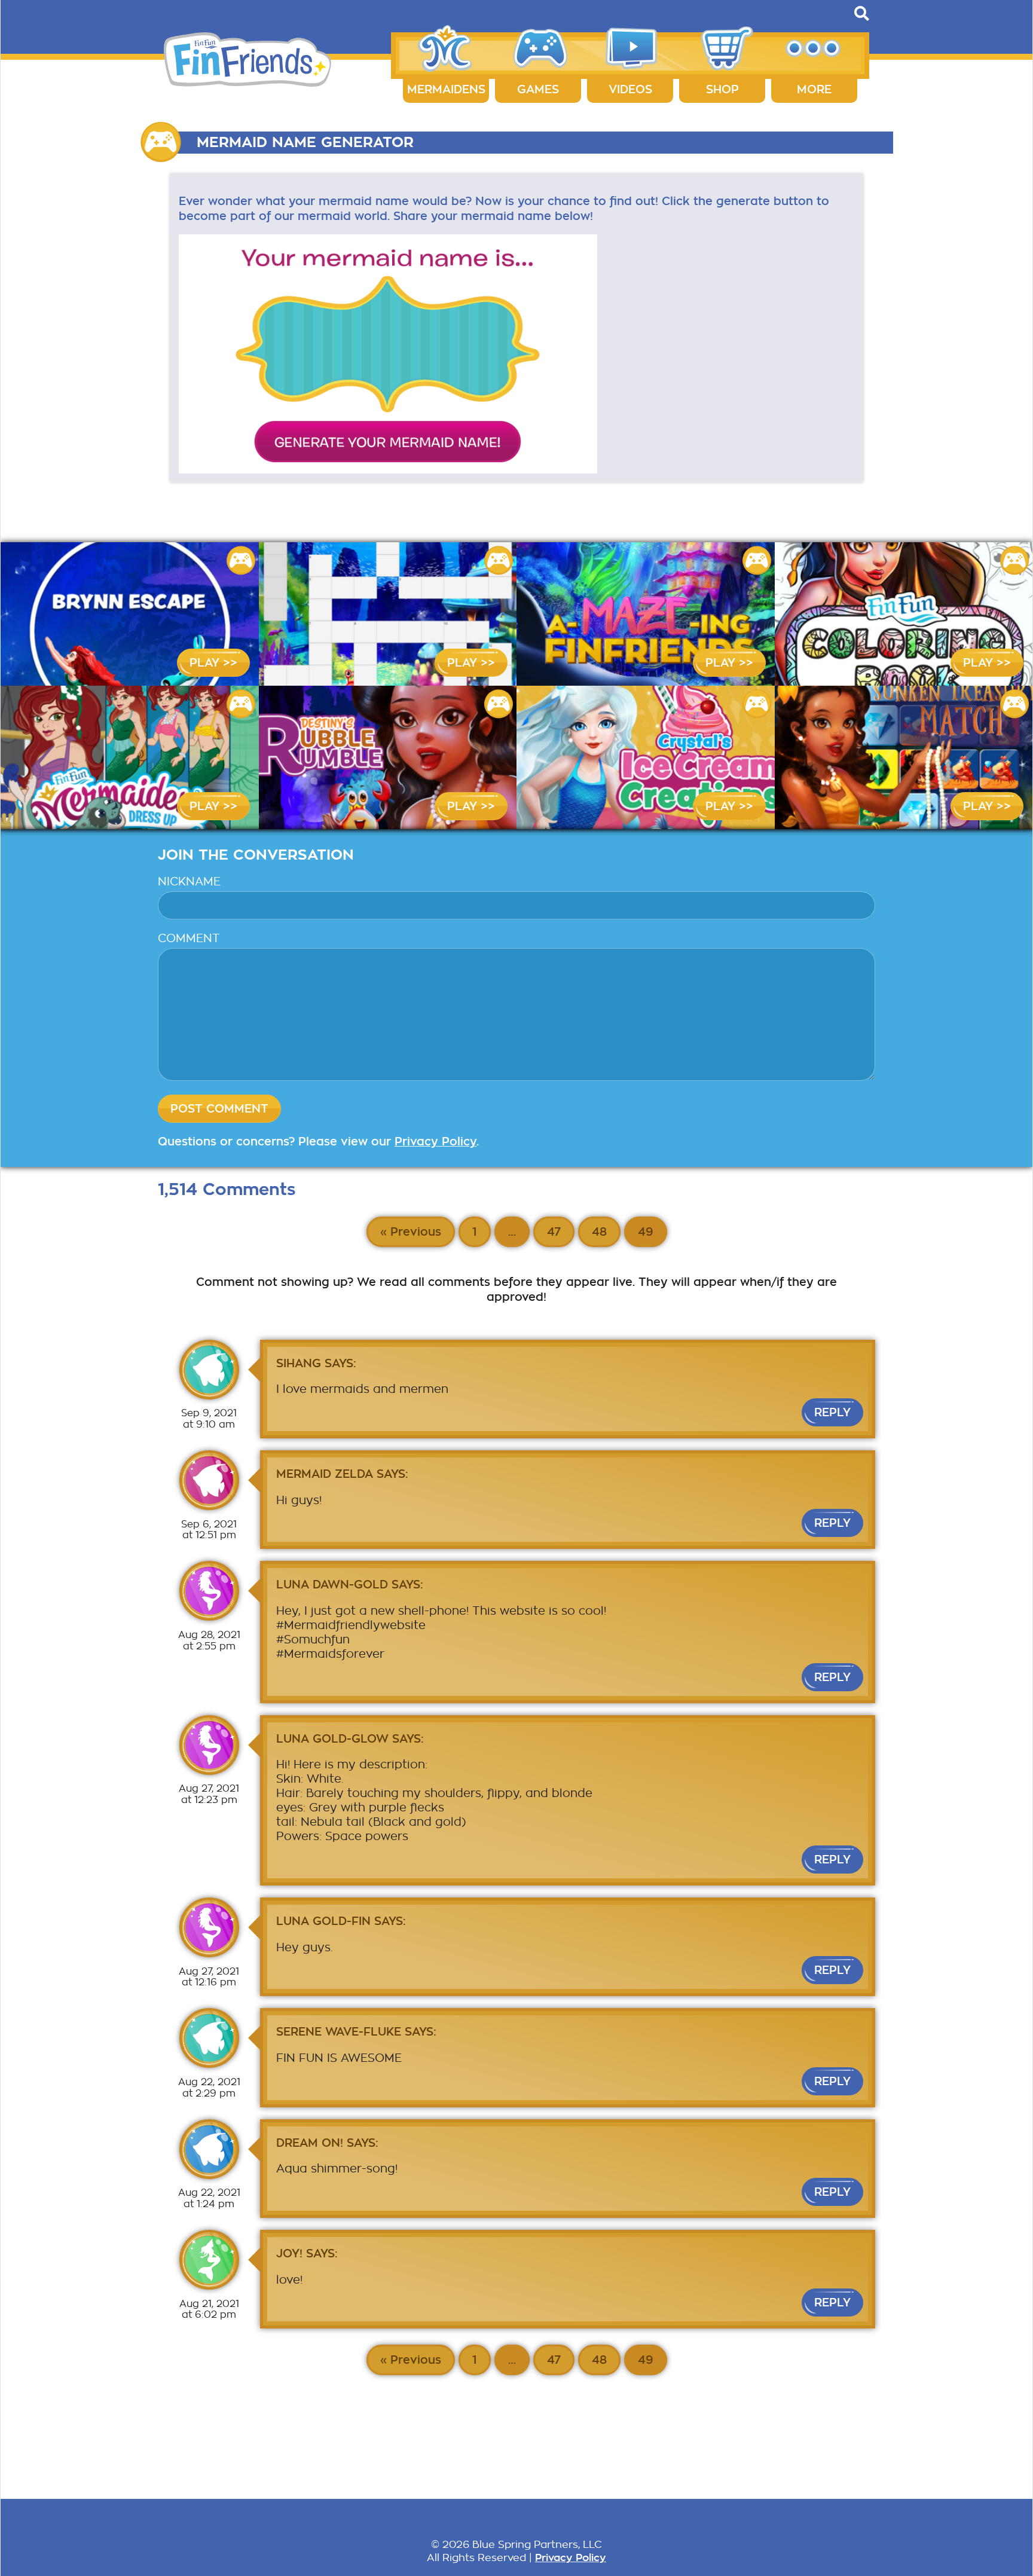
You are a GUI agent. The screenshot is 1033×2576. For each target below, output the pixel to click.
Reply (832, 1412)
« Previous (411, 1232)
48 (599, 1232)
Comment (189, 938)
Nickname (189, 881)
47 (554, 1232)
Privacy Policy (435, 1142)
